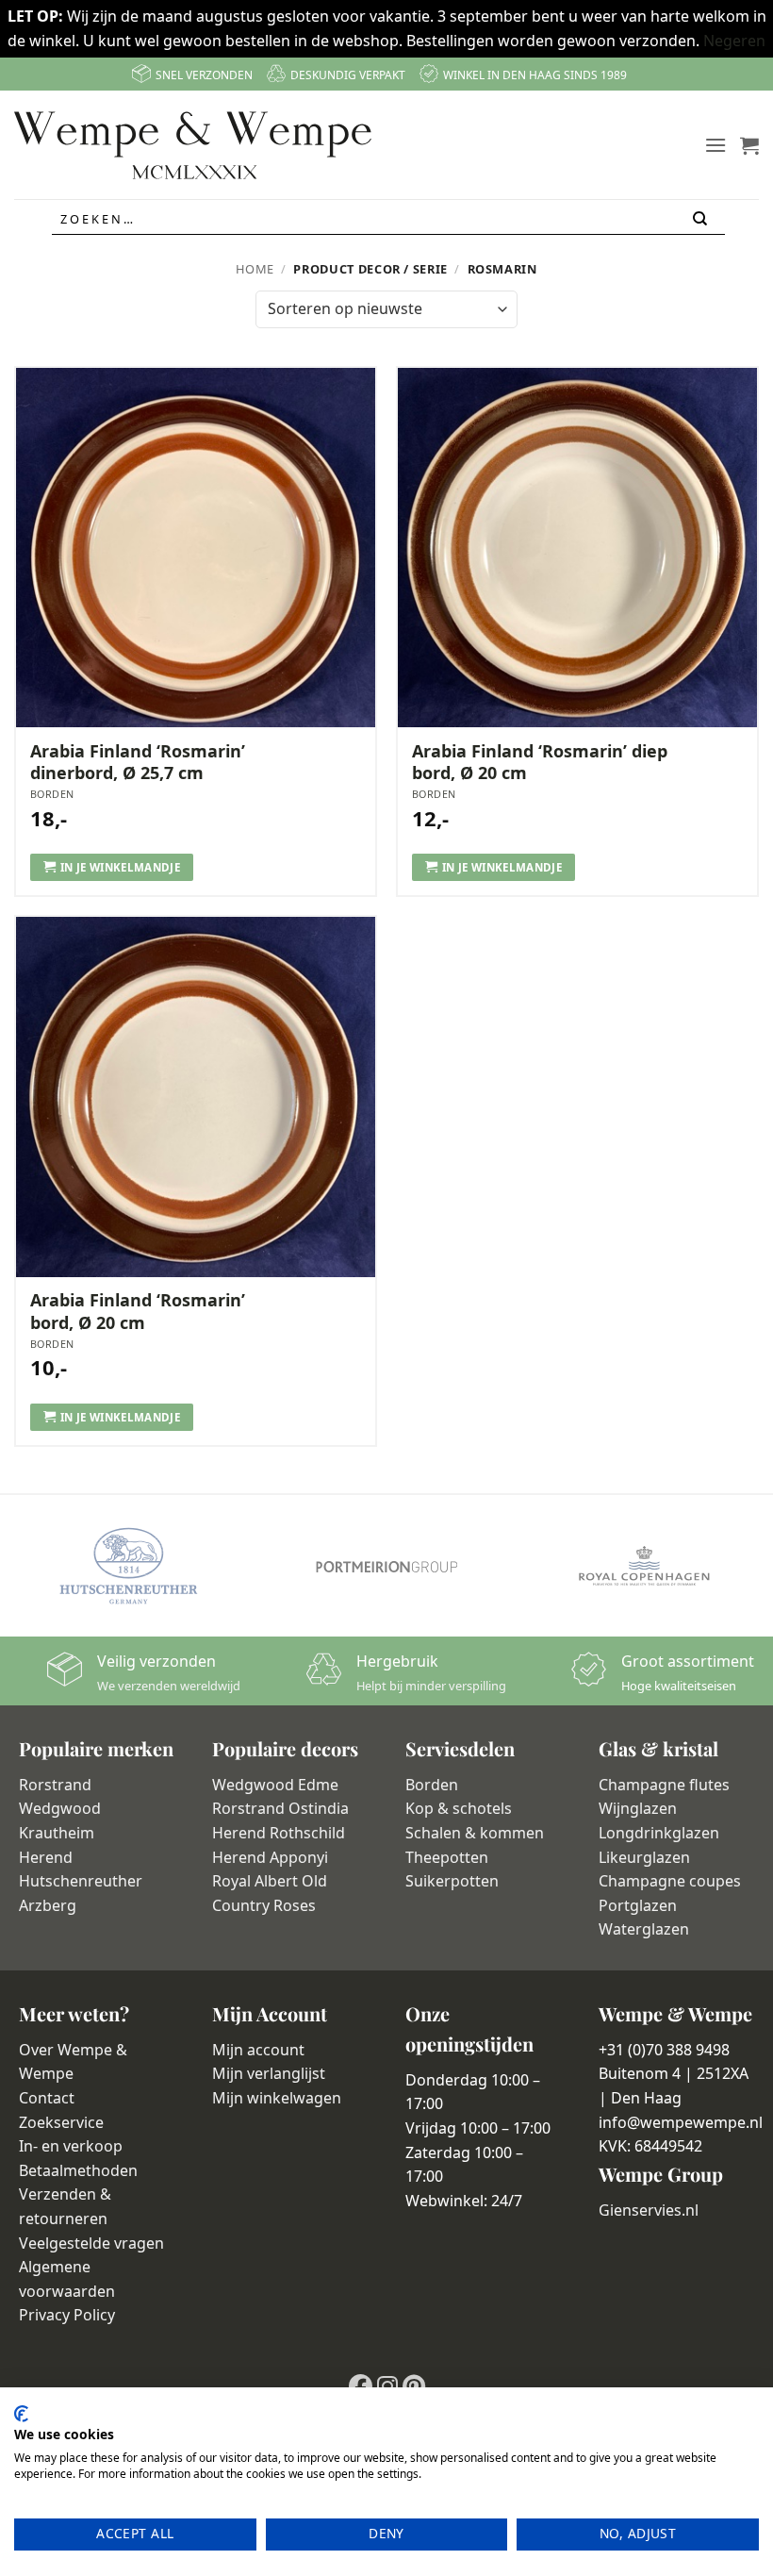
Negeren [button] (734, 41)
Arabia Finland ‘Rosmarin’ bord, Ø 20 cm (138, 1311)
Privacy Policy (67, 2315)
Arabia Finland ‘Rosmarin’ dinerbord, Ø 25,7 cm (138, 762)
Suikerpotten (452, 1881)
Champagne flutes (664, 1785)
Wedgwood (60, 1808)
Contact (47, 2098)
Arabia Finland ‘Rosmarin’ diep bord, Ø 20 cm (540, 762)
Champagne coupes (670, 1881)
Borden (432, 1785)
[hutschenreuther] (129, 1566)
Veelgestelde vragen (91, 2243)
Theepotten (447, 1857)
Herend (46, 1857)
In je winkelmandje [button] (120, 867)
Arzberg (48, 1905)
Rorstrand (55, 1785)
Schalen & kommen (475, 1833)
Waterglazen (644, 1929)
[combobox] (388, 220)
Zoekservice (61, 2122)
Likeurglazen (644, 1857)
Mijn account (258, 2050)
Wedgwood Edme (275, 1785)
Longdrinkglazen (659, 1833)
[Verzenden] (701, 219)
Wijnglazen (638, 1808)
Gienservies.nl (649, 2210)
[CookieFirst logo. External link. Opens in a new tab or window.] (21, 2414)
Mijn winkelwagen (277, 2098)
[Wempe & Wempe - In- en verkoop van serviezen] (193, 145)
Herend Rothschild (279, 1833)
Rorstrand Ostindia (280, 1808)
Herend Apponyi (270, 1857)
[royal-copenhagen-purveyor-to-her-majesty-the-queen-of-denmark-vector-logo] (644, 1566)
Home (255, 269)
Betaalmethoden (78, 2170)
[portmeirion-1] (386, 1566)
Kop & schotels (459, 1808)
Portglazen (638, 1905)
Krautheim (57, 1833)
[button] (715, 145)
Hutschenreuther (81, 1881)
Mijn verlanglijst (269, 2073)
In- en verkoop (71, 2146)
